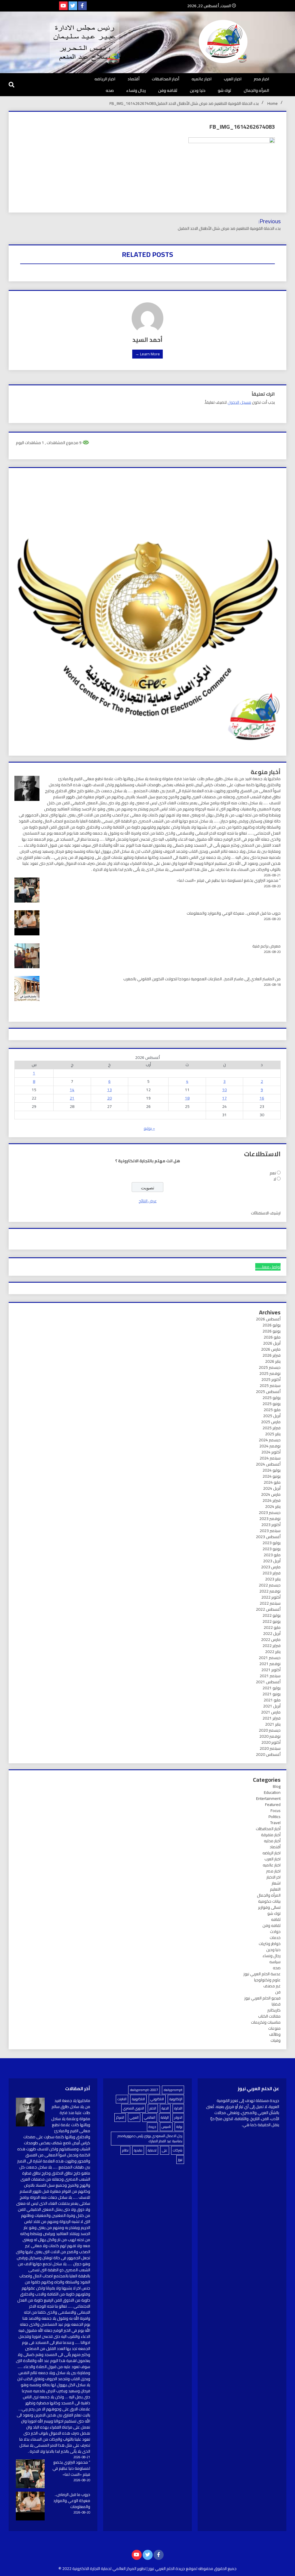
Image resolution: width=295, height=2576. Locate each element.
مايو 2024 (272, 1482)
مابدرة (138, 2150)
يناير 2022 (273, 1652)
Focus (276, 1811)
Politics (275, 1817)
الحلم (153, 2108)
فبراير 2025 (272, 1428)
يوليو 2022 (272, 1615)
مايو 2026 (272, 1337)
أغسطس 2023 (268, 1537)
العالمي (150, 2117)
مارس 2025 (271, 1422)
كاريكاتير (274, 2010)
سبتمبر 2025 (270, 1385)
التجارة (178, 2108)
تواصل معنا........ (268, 1267)
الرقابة (165, 2117)
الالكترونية (138, 2099)
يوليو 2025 (272, 1398)
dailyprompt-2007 (144, 2090)
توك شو (225, 90)
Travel (275, 1823)
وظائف (275, 2034)
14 (72, 1090)
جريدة (152, 2127)
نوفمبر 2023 (270, 1519)
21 (72, 1098)
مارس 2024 (271, 1494)
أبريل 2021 (272, 1706)
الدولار (178, 2117)
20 (109, 1098)
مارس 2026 (271, 1349)
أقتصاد (134, 79)
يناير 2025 (273, 1434)
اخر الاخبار (274, 1877)
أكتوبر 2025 (271, 1379)
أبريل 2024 (272, 1488)
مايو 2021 (272, 1700)
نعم (273, 1173)
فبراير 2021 (272, 1718)
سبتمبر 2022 (270, 1603)
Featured (273, 1804)
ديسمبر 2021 (270, 1658)
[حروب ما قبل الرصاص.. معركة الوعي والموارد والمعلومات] (30, 2507)
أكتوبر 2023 (271, 1525)
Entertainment (268, 1798)
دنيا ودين (198, 90)
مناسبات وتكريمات (266, 2022)
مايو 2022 (272, 1627)
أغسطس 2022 (268, 1609)
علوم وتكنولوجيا (267, 1980)
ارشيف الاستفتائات (266, 1213)
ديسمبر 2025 (270, 1367)
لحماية (152, 2150)
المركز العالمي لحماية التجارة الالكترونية (104, 2569)
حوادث (275, 1931)
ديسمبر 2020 (270, 1730)
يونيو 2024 (272, 1476)
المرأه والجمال (256, 90)
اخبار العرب (233, 79)
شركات (178, 2150)
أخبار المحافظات (166, 79)
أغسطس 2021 (268, 1682)
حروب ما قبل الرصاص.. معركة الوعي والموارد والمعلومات (234, 913)
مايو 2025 (272, 1410)
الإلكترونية (176, 2099)
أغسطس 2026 (268, 1319)
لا (275, 1179)
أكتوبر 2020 (271, 1742)
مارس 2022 (271, 1639)
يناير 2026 (273, 1361)
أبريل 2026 (272, 1343)
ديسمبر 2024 (270, 1440)
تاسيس (166, 2127)
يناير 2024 (273, 1506)
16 (262, 1098)
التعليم (275, 1889)
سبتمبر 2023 (270, 1531)
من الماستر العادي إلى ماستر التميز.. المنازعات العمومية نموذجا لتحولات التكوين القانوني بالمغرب (202, 979)
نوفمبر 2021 (270, 1664)
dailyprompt (173, 2090)
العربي (134, 2117)
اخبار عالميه (202, 79)
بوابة (179, 2127)
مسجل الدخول (239, 402)
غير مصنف (272, 1986)
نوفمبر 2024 (270, 1446)
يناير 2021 (273, 1724)
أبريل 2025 (272, 1416)
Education (272, 1792)
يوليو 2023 (272, 1543)
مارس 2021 (271, 1712)
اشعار (276, 1883)
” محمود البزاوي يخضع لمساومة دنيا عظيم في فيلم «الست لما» (229, 880)
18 (187, 1098)
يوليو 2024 (272, 1470)
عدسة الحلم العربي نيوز (262, 1974)
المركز (120, 2117)
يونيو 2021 (272, 1694)
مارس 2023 (271, 1567)
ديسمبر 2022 (270, 1585)
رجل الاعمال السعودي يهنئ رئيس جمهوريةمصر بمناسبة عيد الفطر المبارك (150, 2138)
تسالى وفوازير (269, 1907)
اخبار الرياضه (105, 79)
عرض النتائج (148, 1201)
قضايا (276, 2004)
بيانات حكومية (269, 1901)
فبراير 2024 (272, 1500)
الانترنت (122, 2099)
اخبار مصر (261, 79)
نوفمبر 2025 (270, 1373)
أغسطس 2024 (268, 1464)
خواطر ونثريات (270, 1944)
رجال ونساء (136, 90)
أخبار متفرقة (271, 1835)
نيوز (180, 2159)
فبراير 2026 (272, 1355)
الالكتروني (157, 2099)
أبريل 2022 (272, 1633)
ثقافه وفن (168, 90)
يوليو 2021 (272, 1688)
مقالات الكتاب (269, 2016)
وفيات (276, 2040)
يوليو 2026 (272, 1325)
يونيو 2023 (272, 1549)
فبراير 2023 (272, 1573)
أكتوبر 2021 (271, 1670)
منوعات (274, 2028)
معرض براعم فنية (266, 946)
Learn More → (147, 354)
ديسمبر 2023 (270, 1512)
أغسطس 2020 (268, 1754)
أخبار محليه (272, 1841)
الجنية (165, 2108)
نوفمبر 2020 (270, 1736)
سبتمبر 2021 (270, 1676)
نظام (125, 2150)
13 (109, 1090)
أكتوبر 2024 (271, 1452)
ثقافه (276, 1919)
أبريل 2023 (272, 1561)
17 (224, 1098)
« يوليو (149, 1128)
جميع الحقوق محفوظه (217, 2569)
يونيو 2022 (272, 1621)
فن (278, 1992)
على (165, 2150)
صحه (110, 90)
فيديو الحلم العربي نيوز (262, 1998)
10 (224, 1090)
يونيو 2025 (272, 1404)
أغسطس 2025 (268, 1392)
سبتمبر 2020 (270, 1748)
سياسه (275, 1962)
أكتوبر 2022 (271, 1597)
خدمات (275, 1938)
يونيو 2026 (272, 1331)
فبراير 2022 (272, 1646)
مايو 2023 (272, 1555)
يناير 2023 (273, 1579)
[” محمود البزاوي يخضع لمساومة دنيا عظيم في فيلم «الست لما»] (30, 2475)
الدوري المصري (134, 2108)
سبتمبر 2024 (270, 1458)
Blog (277, 1786)
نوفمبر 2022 (270, 1591)
